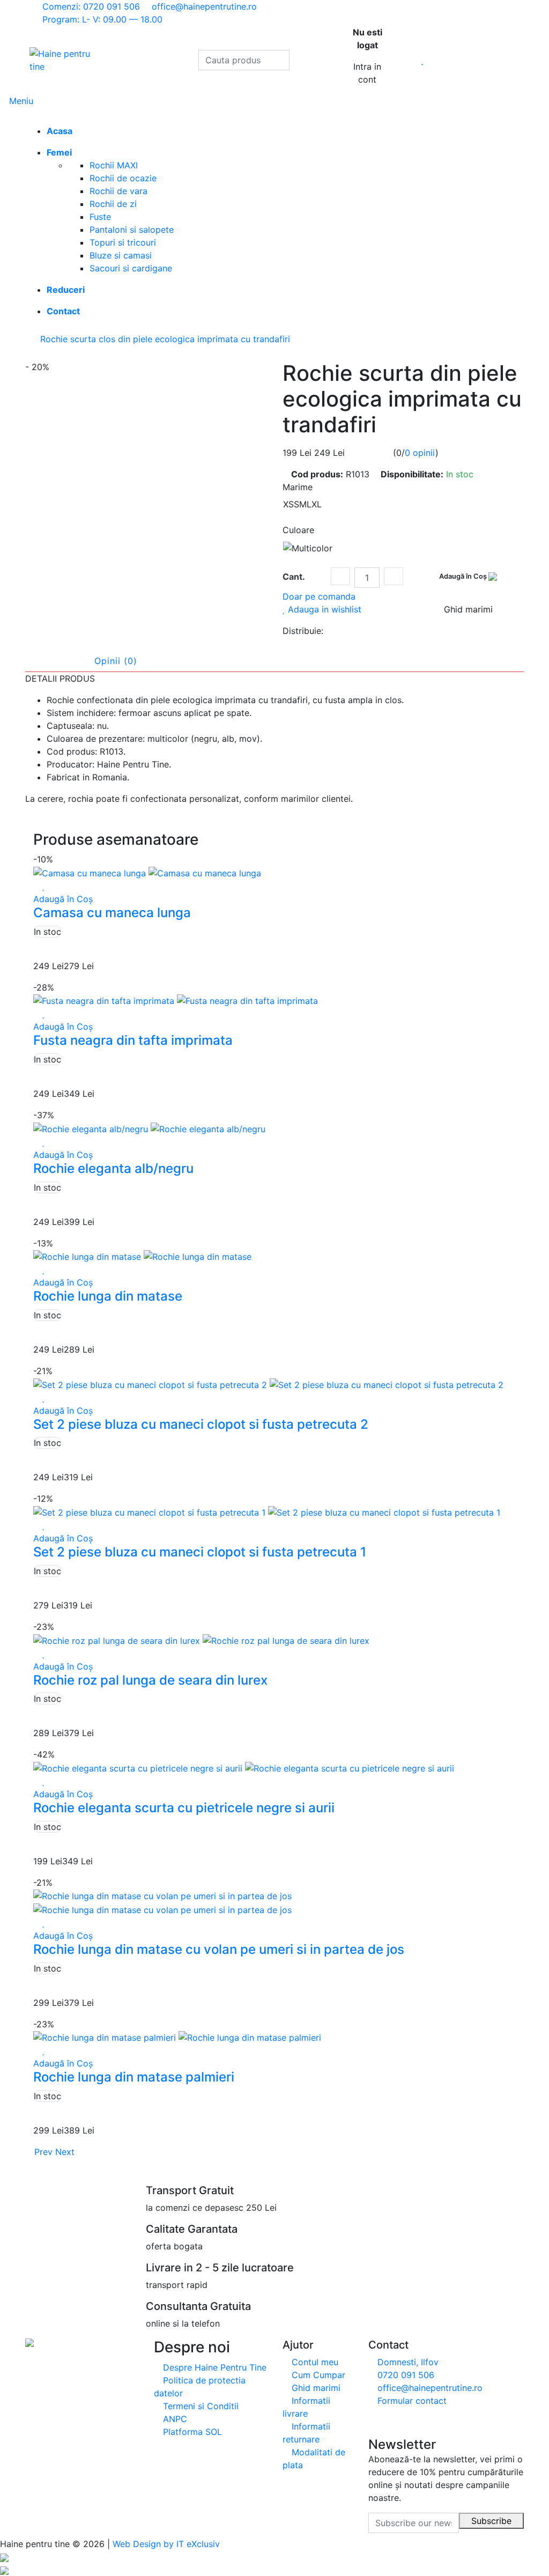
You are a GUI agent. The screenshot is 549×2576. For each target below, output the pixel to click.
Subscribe (491, 2521)
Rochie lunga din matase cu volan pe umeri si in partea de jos (219, 1949)
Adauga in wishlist (323, 609)
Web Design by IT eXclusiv (166, 2544)
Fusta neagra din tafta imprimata (133, 1040)
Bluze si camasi (121, 255)
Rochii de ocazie (123, 178)
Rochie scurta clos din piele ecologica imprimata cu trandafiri (165, 339)
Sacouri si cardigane (131, 268)
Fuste (100, 217)
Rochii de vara (118, 191)
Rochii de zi (113, 204)
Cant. (294, 577)
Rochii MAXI (114, 165)
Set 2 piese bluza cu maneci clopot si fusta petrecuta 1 (200, 1552)
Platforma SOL (191, 2432)
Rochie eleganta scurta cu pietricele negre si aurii (184, 1808)
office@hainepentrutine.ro (429, 2388)
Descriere (55, 661)
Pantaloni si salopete (132, 230)
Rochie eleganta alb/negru (113, 1168)
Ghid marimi (315, 2388)
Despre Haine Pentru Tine (213, 2367)
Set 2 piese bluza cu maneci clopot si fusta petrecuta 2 (201, 1424)
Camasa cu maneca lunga (112, 913)
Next (66, 2152)
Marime (298, 487)
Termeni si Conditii (199, 2406)
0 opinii (420, 453)
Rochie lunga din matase (108, 1296)
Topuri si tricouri (123, 242)
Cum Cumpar (317, 2375)
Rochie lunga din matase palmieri (134, 2077)
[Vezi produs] (36, 886)
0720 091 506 (405, 2375)
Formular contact (411, 2401)
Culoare (298, 530)
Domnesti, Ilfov (407, 2362)
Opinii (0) (116, 661)
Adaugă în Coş (464, 576)
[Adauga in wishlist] (44, 886)
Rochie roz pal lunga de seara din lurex (150, 1680)
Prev (42, 2152)
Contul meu (314, 2362)
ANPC (174, 2419)
